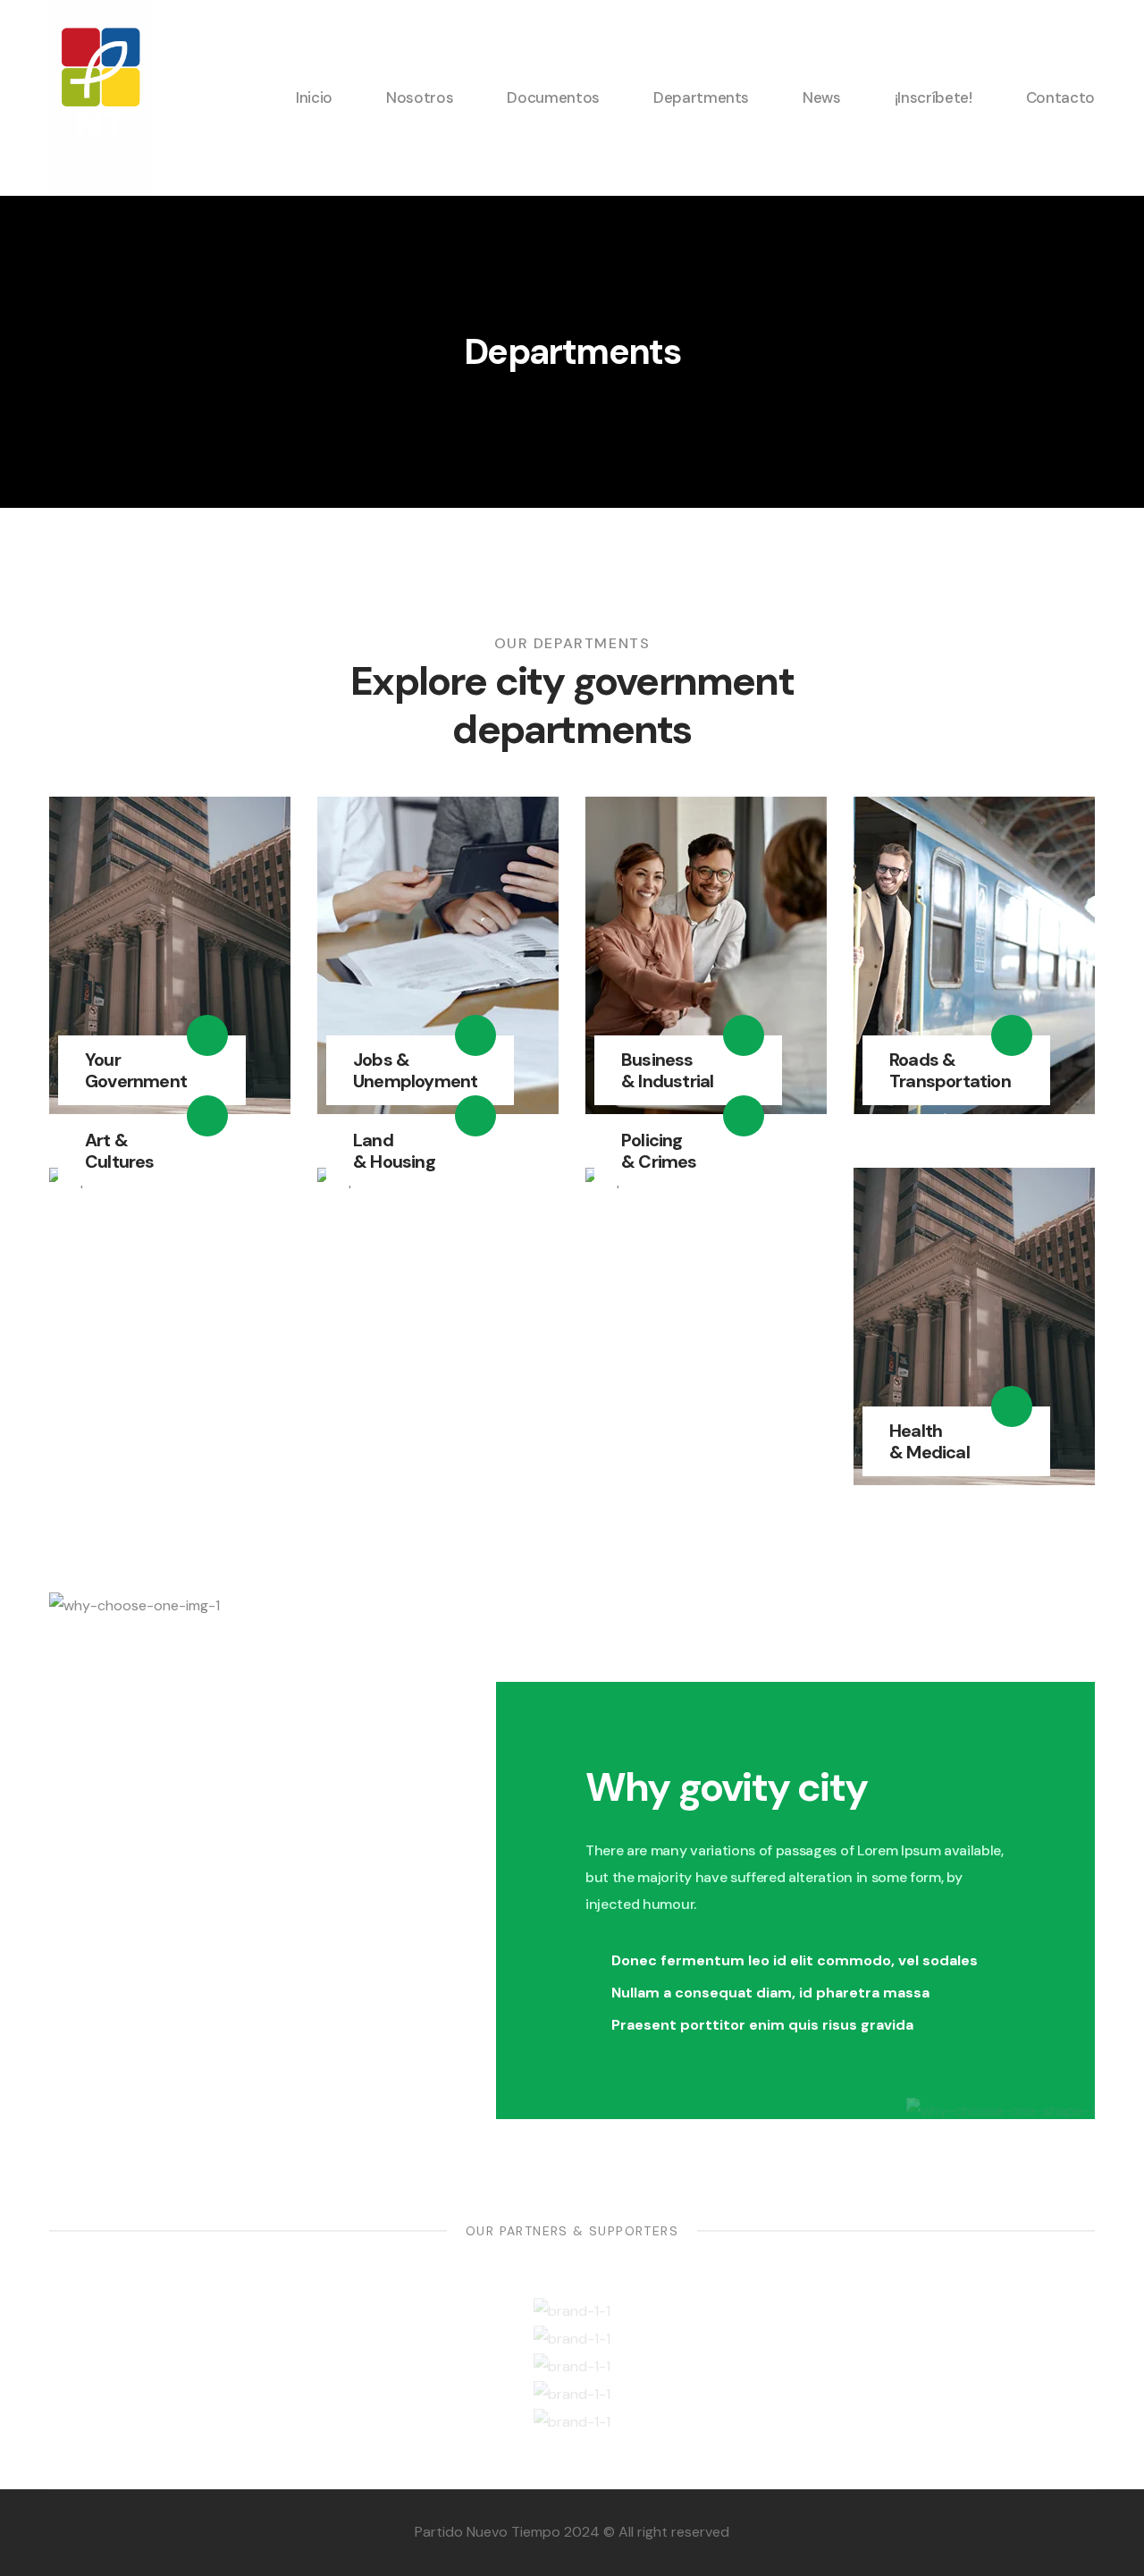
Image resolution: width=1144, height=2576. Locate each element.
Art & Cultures (120, 1151)
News (822, 97)
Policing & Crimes (659, 1151)
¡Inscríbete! (934, 97)
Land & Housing (394, 1151)
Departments (701, 97)
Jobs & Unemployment (415, 1070)
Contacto (1060, 97)
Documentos (553, 97)
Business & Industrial (667, 1070)
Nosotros (420, 97)
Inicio (314, 97)
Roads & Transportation (950, 1070)
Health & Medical (929, 1441)
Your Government (136, 1070)
